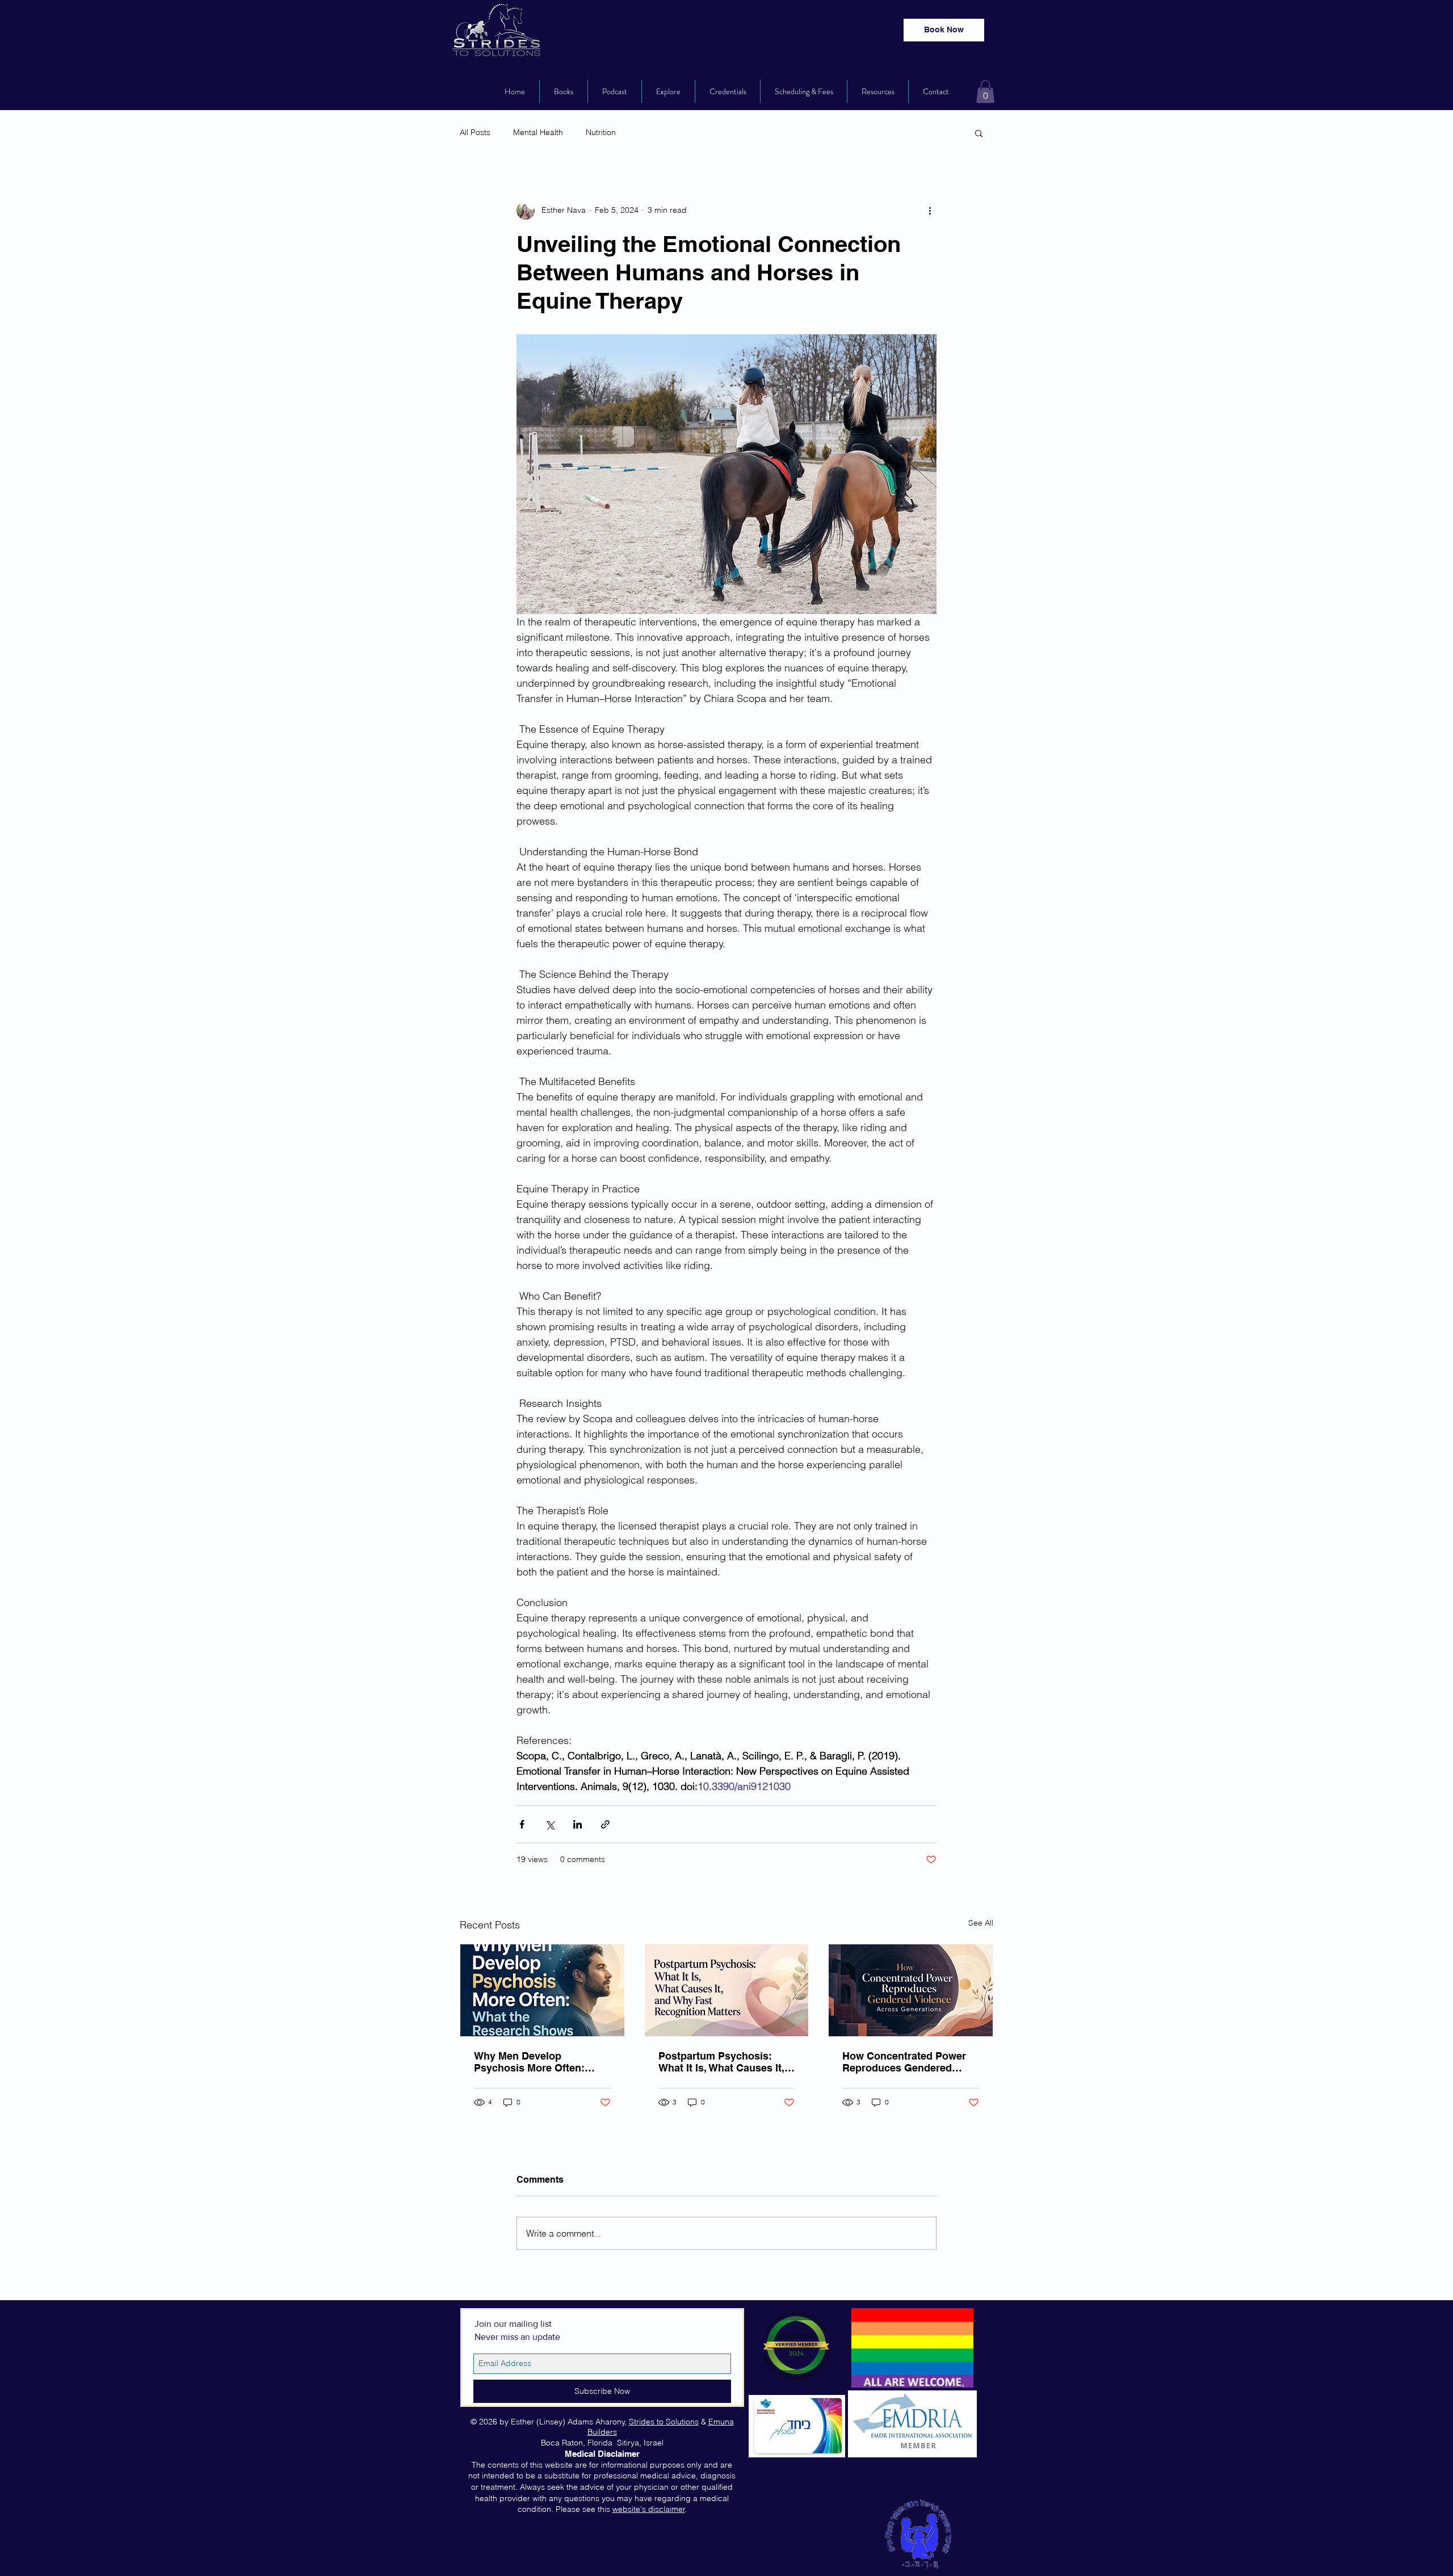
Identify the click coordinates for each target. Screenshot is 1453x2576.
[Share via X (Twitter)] (550, 1824)
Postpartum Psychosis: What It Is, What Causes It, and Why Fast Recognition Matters (722, 2062)
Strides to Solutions (664, 2422)
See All (981, 1923)
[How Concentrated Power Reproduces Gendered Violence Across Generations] (911, 1990)
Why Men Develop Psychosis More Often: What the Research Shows (538, 2062)
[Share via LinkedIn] (578, 1824)
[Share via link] (605, 1824)
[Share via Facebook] (522, 1824)
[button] (985, 92)
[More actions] (930, 211)
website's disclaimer (649, 2509)
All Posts (475, 132)
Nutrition (601, 132)
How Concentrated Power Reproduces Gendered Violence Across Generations (904, 2062)
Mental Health (538, 132)
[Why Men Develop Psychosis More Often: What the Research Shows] (542, 1990)
